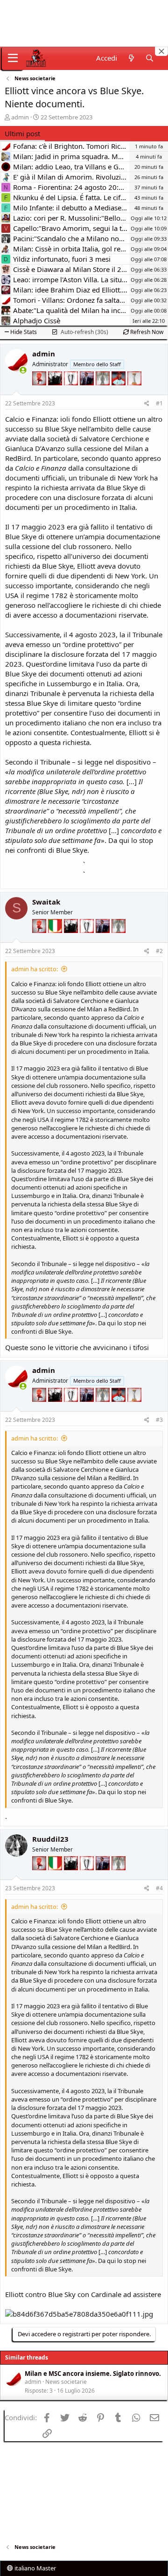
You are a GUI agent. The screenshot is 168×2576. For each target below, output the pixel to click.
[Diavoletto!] (40, 390)
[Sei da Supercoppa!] (104, 390)
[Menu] (13, 58)
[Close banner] (161, 51)
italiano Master (35, 2568)
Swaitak (46, 902)
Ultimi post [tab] (22, 133)
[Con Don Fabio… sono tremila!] (88, 390)
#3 (159, 1420)
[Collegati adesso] (23, 370)
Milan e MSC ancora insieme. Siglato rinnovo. (93, 2374)
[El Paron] (56, 390)
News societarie (66, 2382)
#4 (159, 1888)
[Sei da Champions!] (72, 390)
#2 (159, 951)
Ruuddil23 (50, 1839)
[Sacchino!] (119, 390)
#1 (159, 403)
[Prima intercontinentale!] (134, 390)
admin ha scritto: (35, 969)
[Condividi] (147, 404)
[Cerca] (150, 58)
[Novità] (131, 58)
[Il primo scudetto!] (56, 938)
